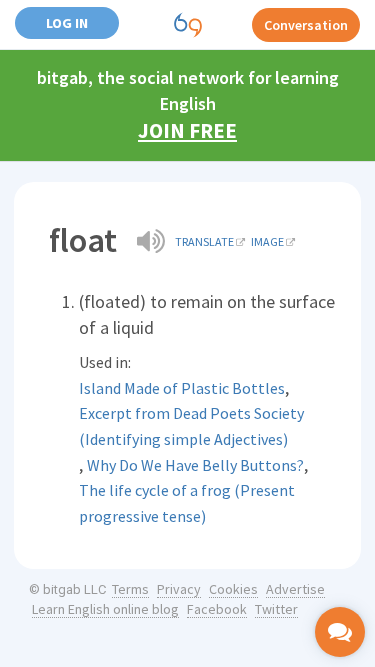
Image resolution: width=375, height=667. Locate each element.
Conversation (306, 25)
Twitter (276, 609)
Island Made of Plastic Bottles (182, 388)
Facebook (217, 609)
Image (267, 241)
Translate (204, 241)
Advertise (295, 589)
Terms (130, 589)
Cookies (233, 589)
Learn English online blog (105, 609)
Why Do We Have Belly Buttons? (195, 465)
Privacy (179, 589)
